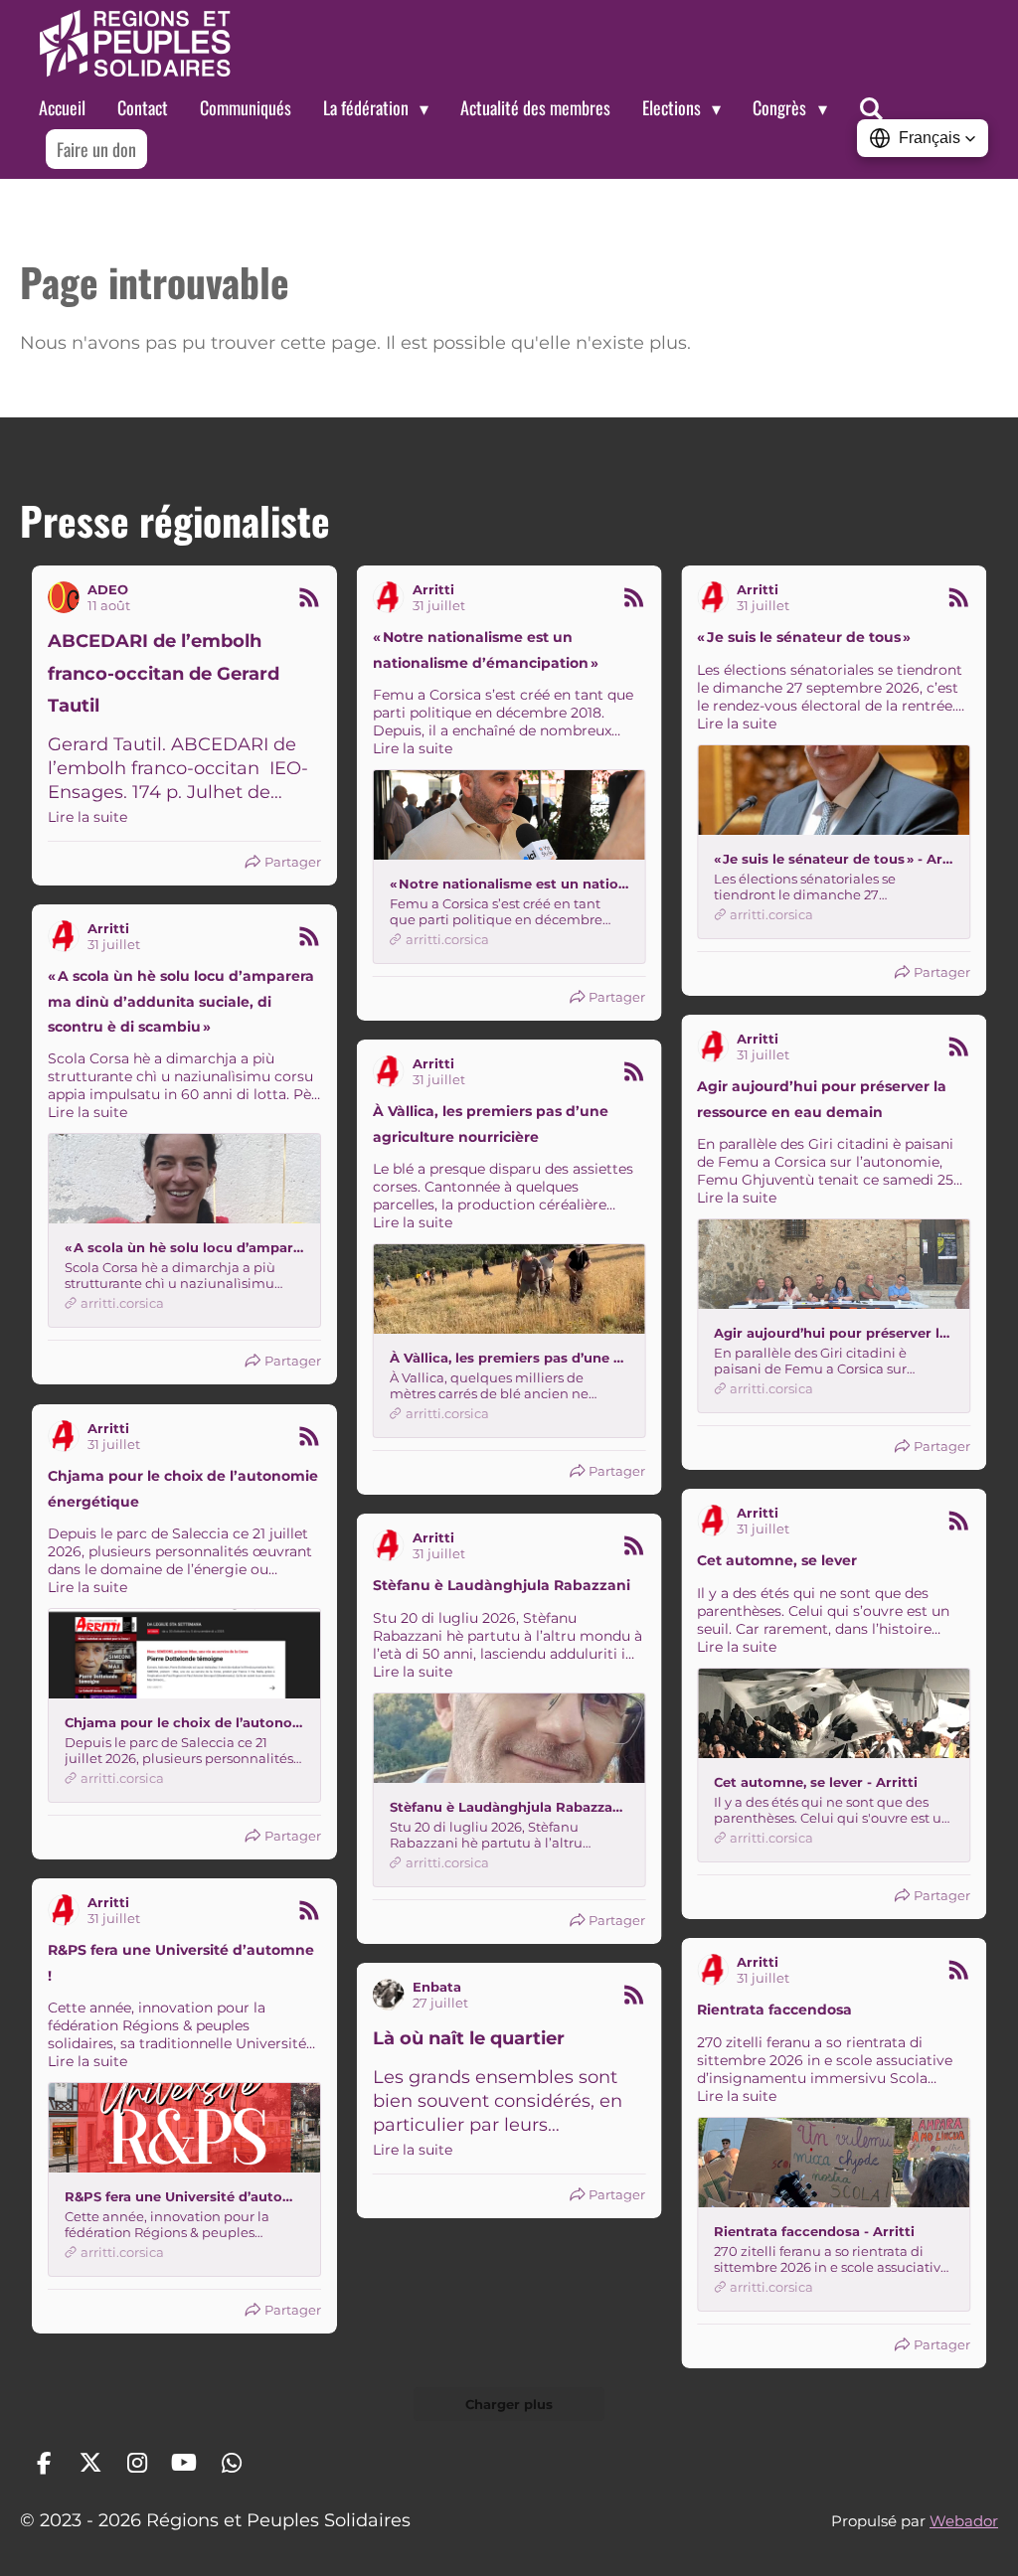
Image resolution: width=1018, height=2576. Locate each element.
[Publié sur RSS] (309, 597)
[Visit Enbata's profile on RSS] (389, 1995)
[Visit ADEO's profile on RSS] (64, 597)
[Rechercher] (871, 108)
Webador (964, 2521)
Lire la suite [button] (87, 817)
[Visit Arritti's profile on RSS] (389, 597)
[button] (923, 138)
